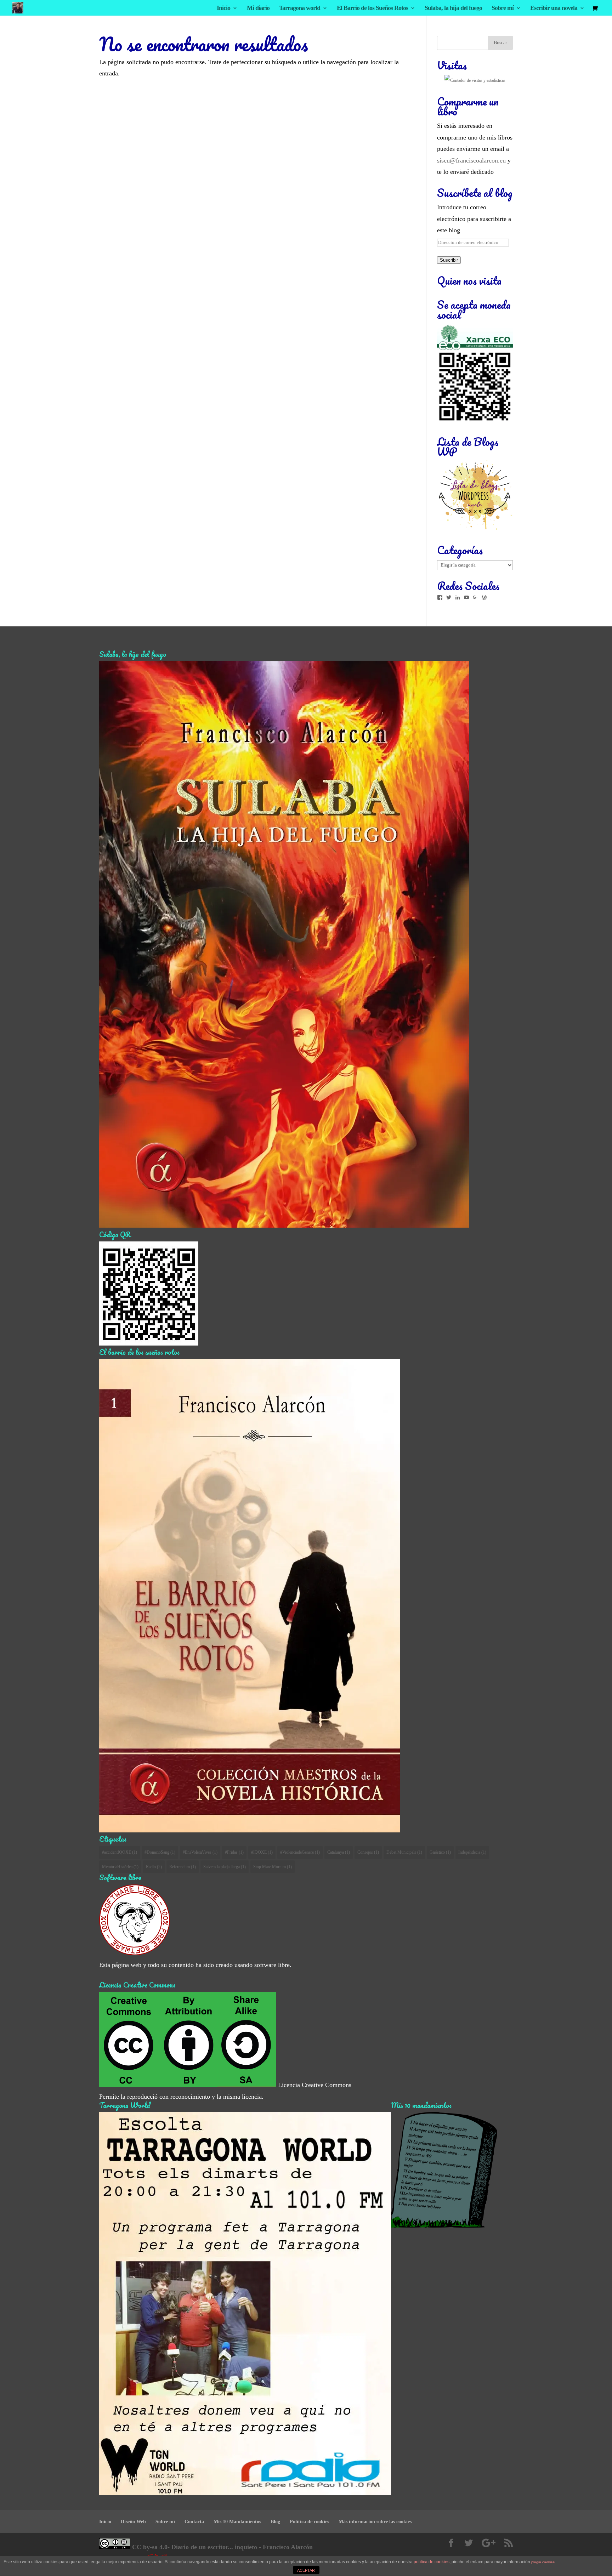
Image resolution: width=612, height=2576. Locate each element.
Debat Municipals (404, 1852)
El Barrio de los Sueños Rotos (372, 8)
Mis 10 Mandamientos (237, 2522)
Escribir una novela (554, 8)
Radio (154, 1867)
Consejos (368, 1852)
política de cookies (432, 2562)
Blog (275, 2522)
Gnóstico (440, 1852)
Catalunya (339, 1852)
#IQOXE (262, 1852)
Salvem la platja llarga (225, 1867)
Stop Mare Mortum (273, 1867)
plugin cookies (543, 2562)
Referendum (183, 1867)
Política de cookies (309, 2522)
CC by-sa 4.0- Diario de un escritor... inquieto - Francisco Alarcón (222, 2547)
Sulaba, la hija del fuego (453, 8)
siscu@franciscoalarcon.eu (471, 160)
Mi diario (258, 8)
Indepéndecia (472, 1852)
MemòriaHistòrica (120, 1867)
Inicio (223, 8)
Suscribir (449, 260)
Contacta (194, 2522)
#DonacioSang (160, 1852)
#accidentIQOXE (120, 1852)
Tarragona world (300, 8)
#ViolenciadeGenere (300, 1852)
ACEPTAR (306, 2570)
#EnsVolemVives (200, 1852)
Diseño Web (133, 2522)
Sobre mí (503, 8)
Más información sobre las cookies (375, 2522)
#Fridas (234, 1852)
